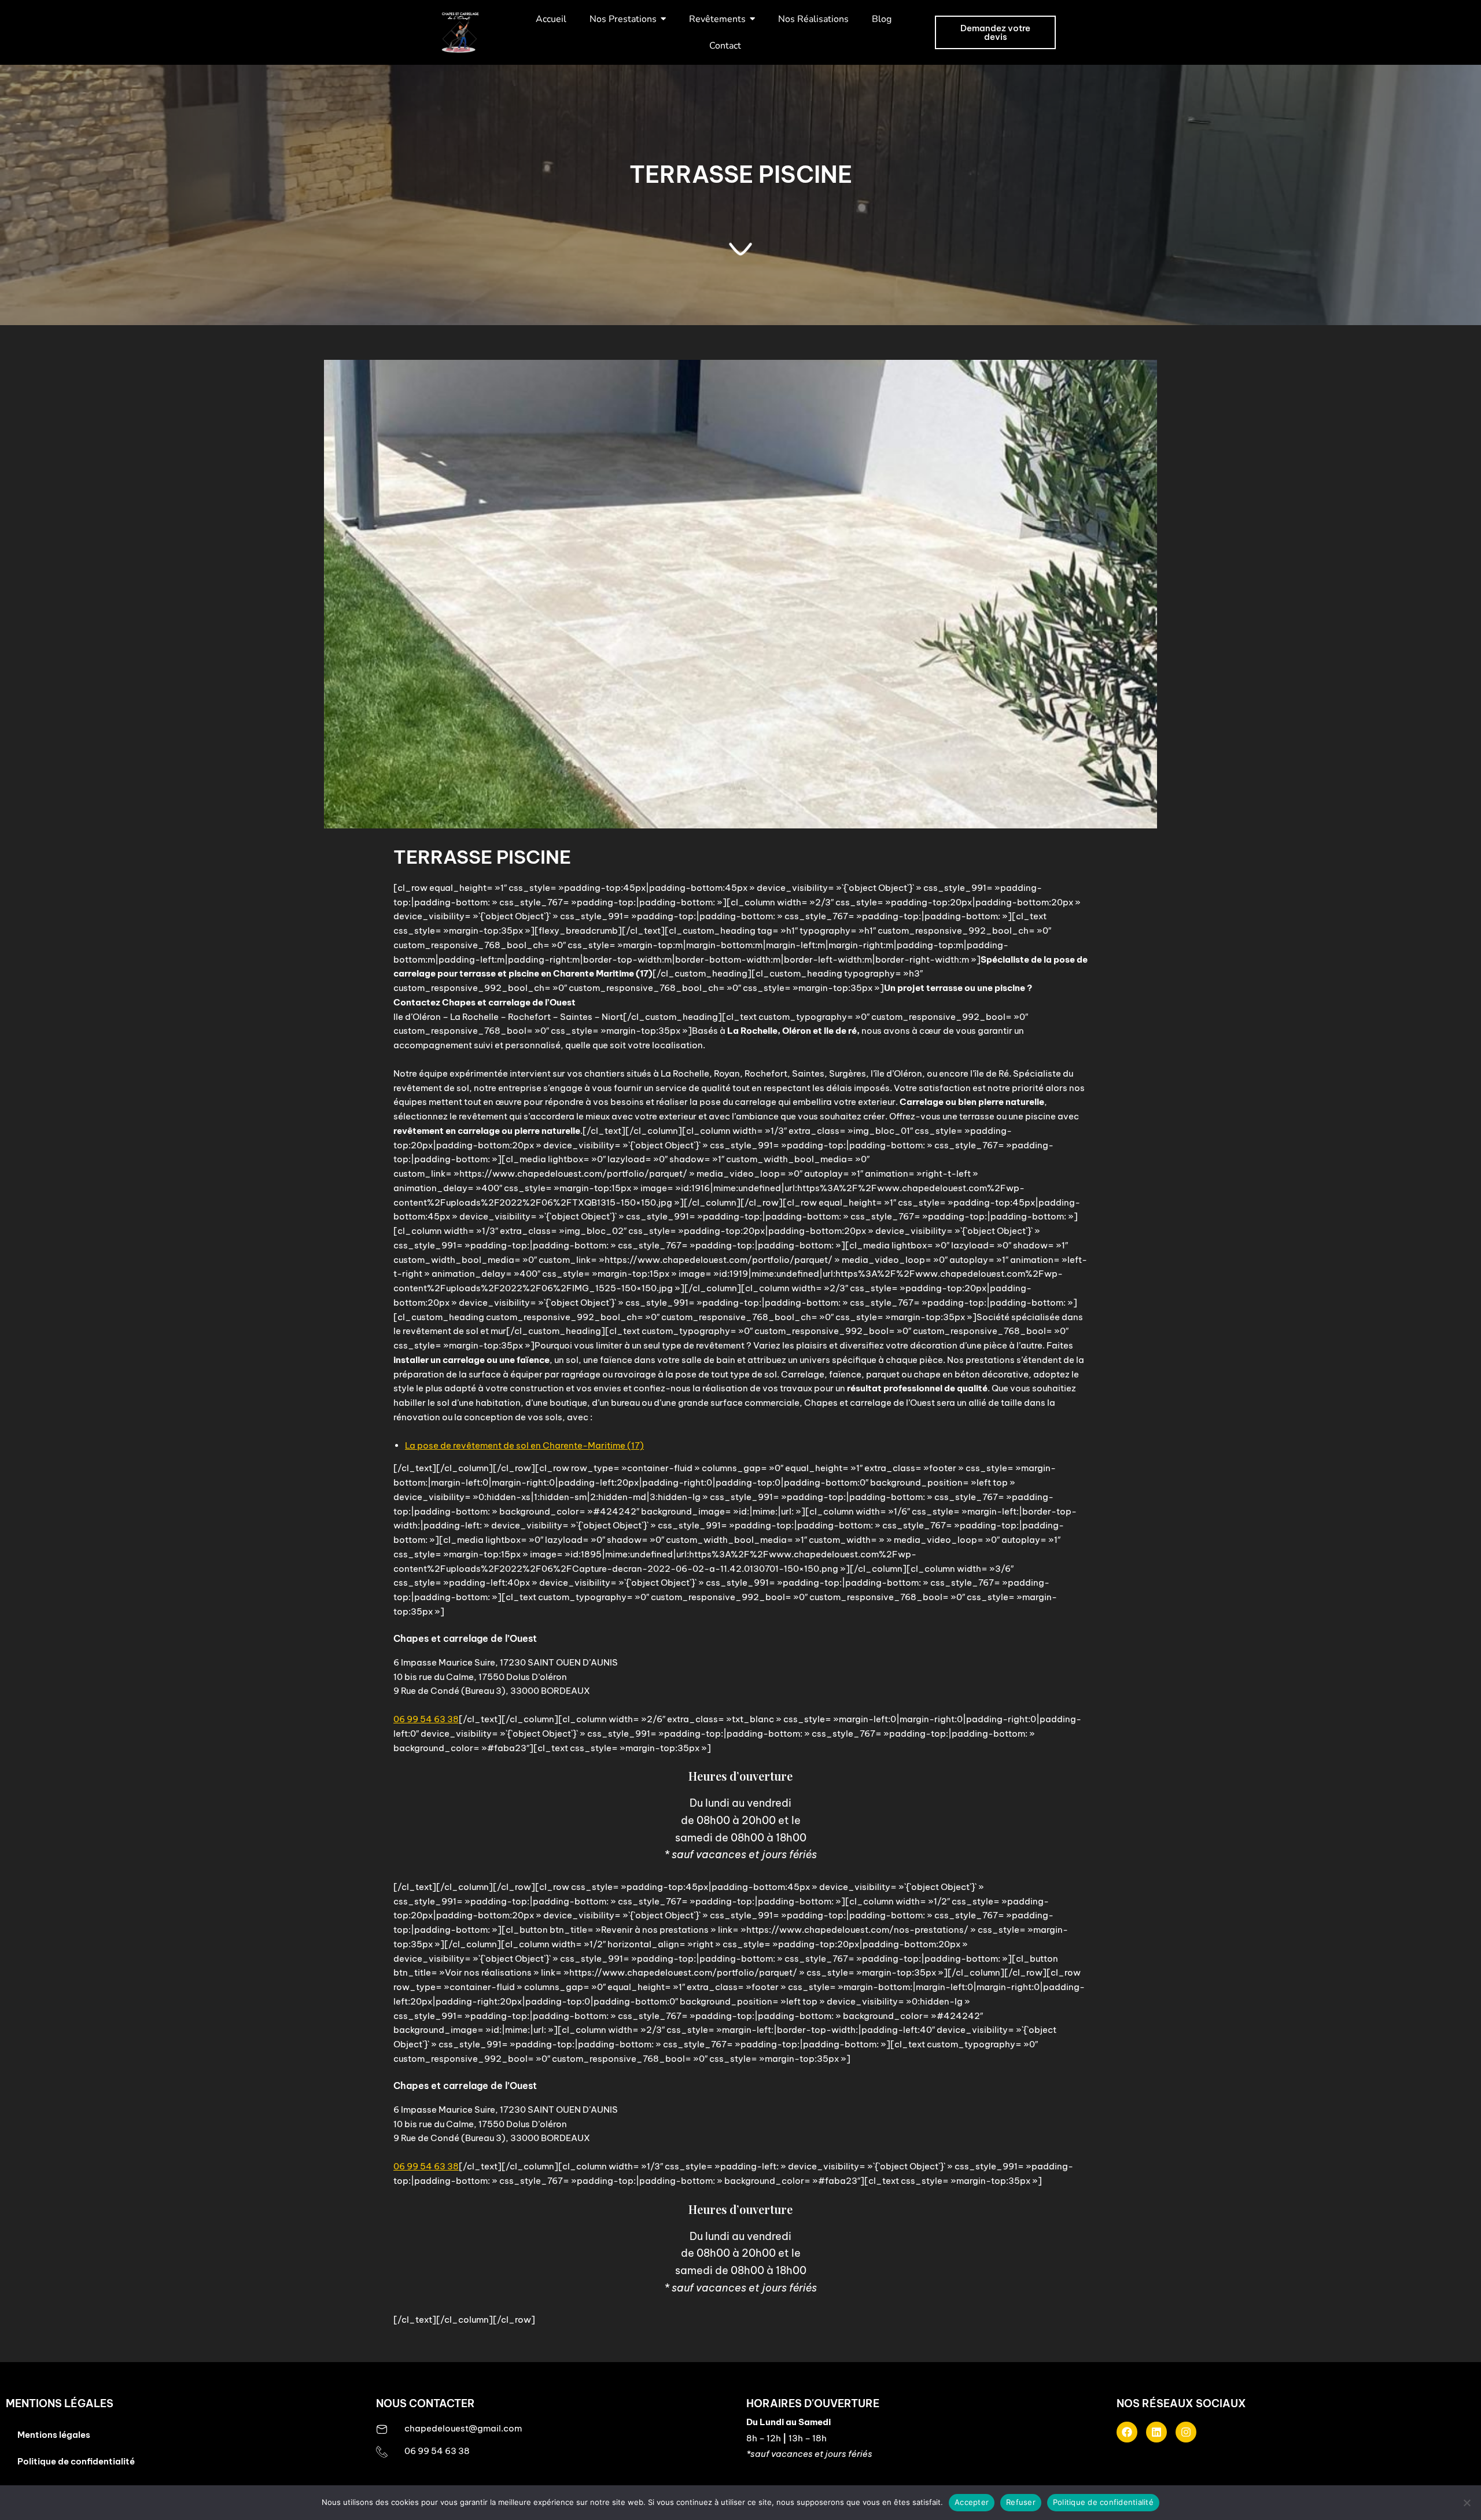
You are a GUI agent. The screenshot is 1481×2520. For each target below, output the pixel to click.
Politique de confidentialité (76, 2461)
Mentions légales (54, 2435)
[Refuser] (1467, 2503)
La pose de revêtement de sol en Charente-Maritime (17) (524, 1445)
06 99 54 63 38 (426, 1719)
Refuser (1021, 2502)
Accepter (972, 2502)
